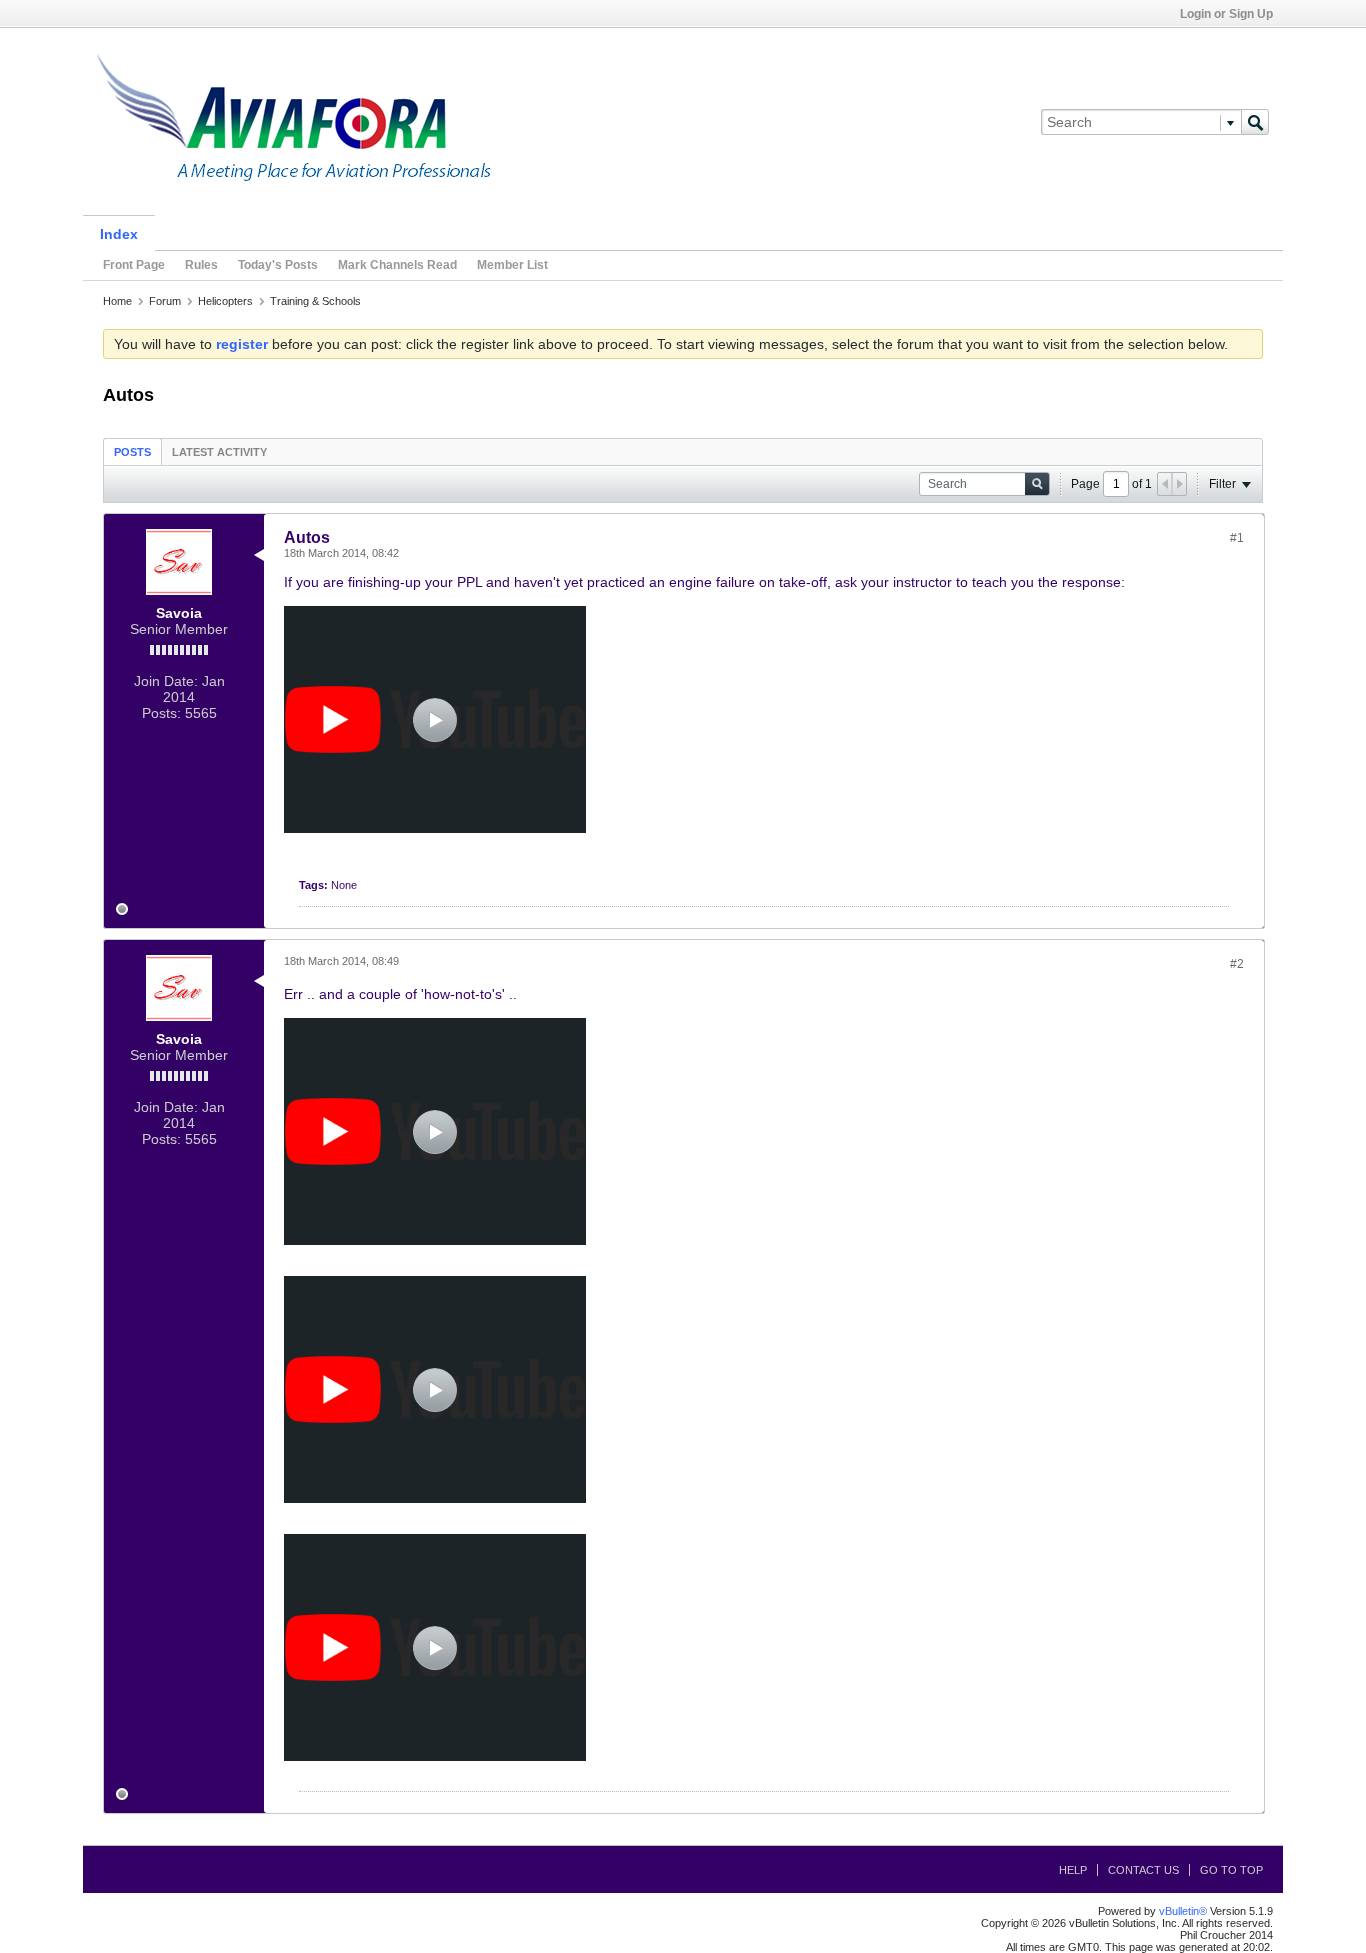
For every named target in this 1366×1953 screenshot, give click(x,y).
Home (117, 301)
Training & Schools (315, 301)
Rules (201, 265)
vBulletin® (1183, 1911)
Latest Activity (219, 452)
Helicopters (225, 301)
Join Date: (166, 681)
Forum (165, 301)
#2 (1237, 964)
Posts (132, 452)
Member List (512, 265)
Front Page (134, 265)
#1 (1237, 538)
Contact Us (1143, 1870)
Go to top (1231, 1870)
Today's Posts (278, 265)
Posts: (161, 713)
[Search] (1255, 122)
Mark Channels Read (397, 265)
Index (119, 234)
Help (1073, 1870)
